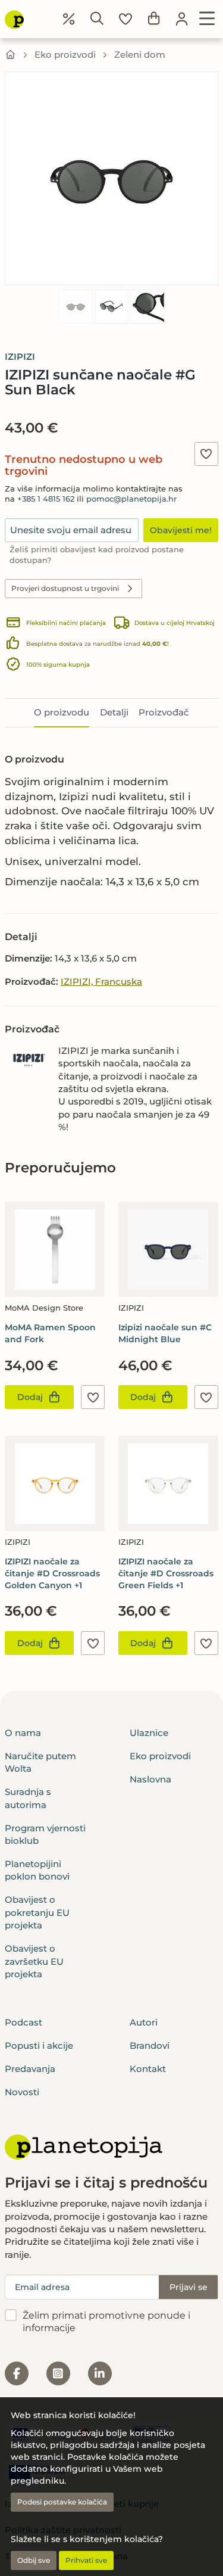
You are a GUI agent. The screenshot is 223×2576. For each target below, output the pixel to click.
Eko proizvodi (65, 55)
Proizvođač (164, 712)
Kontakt (148, 2069)
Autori (144, 2022)
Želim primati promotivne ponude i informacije (106, 2322)
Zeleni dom (140, 55)
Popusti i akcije (39, 2045)
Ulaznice (149, 1733)
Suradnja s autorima (28, 1798)
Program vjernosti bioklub (45, 1834)
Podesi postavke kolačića (62, 2502)
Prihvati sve (86, 2560)
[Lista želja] (125, 19)
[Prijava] (182, 19)
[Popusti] (69, 19)
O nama (23, 1733)
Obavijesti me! (181, 530)
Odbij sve (34, 2560)
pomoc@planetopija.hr (131, 499)
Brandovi (150, 2045)
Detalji (114, 712)
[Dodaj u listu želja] (206, 454)
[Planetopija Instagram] (58, 2373)
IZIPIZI (20, 357)
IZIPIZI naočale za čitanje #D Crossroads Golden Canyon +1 (52, 1573)
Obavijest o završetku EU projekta (34, 1961)
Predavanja (30, 2069)
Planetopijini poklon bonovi (37, 1870)
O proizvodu (62, 712)
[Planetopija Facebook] (17, 2373)
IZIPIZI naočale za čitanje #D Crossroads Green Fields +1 (166, 1573)
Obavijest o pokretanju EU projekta (37, 1912)
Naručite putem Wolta (40, 1762)
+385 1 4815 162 (46, 499)
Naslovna (150, 1779)
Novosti (22, 2092)
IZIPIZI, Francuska (101, 981)
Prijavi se (189, 2287)
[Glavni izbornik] (207, 19)
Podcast (23, 2022)
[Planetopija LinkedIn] (100, 2373)
